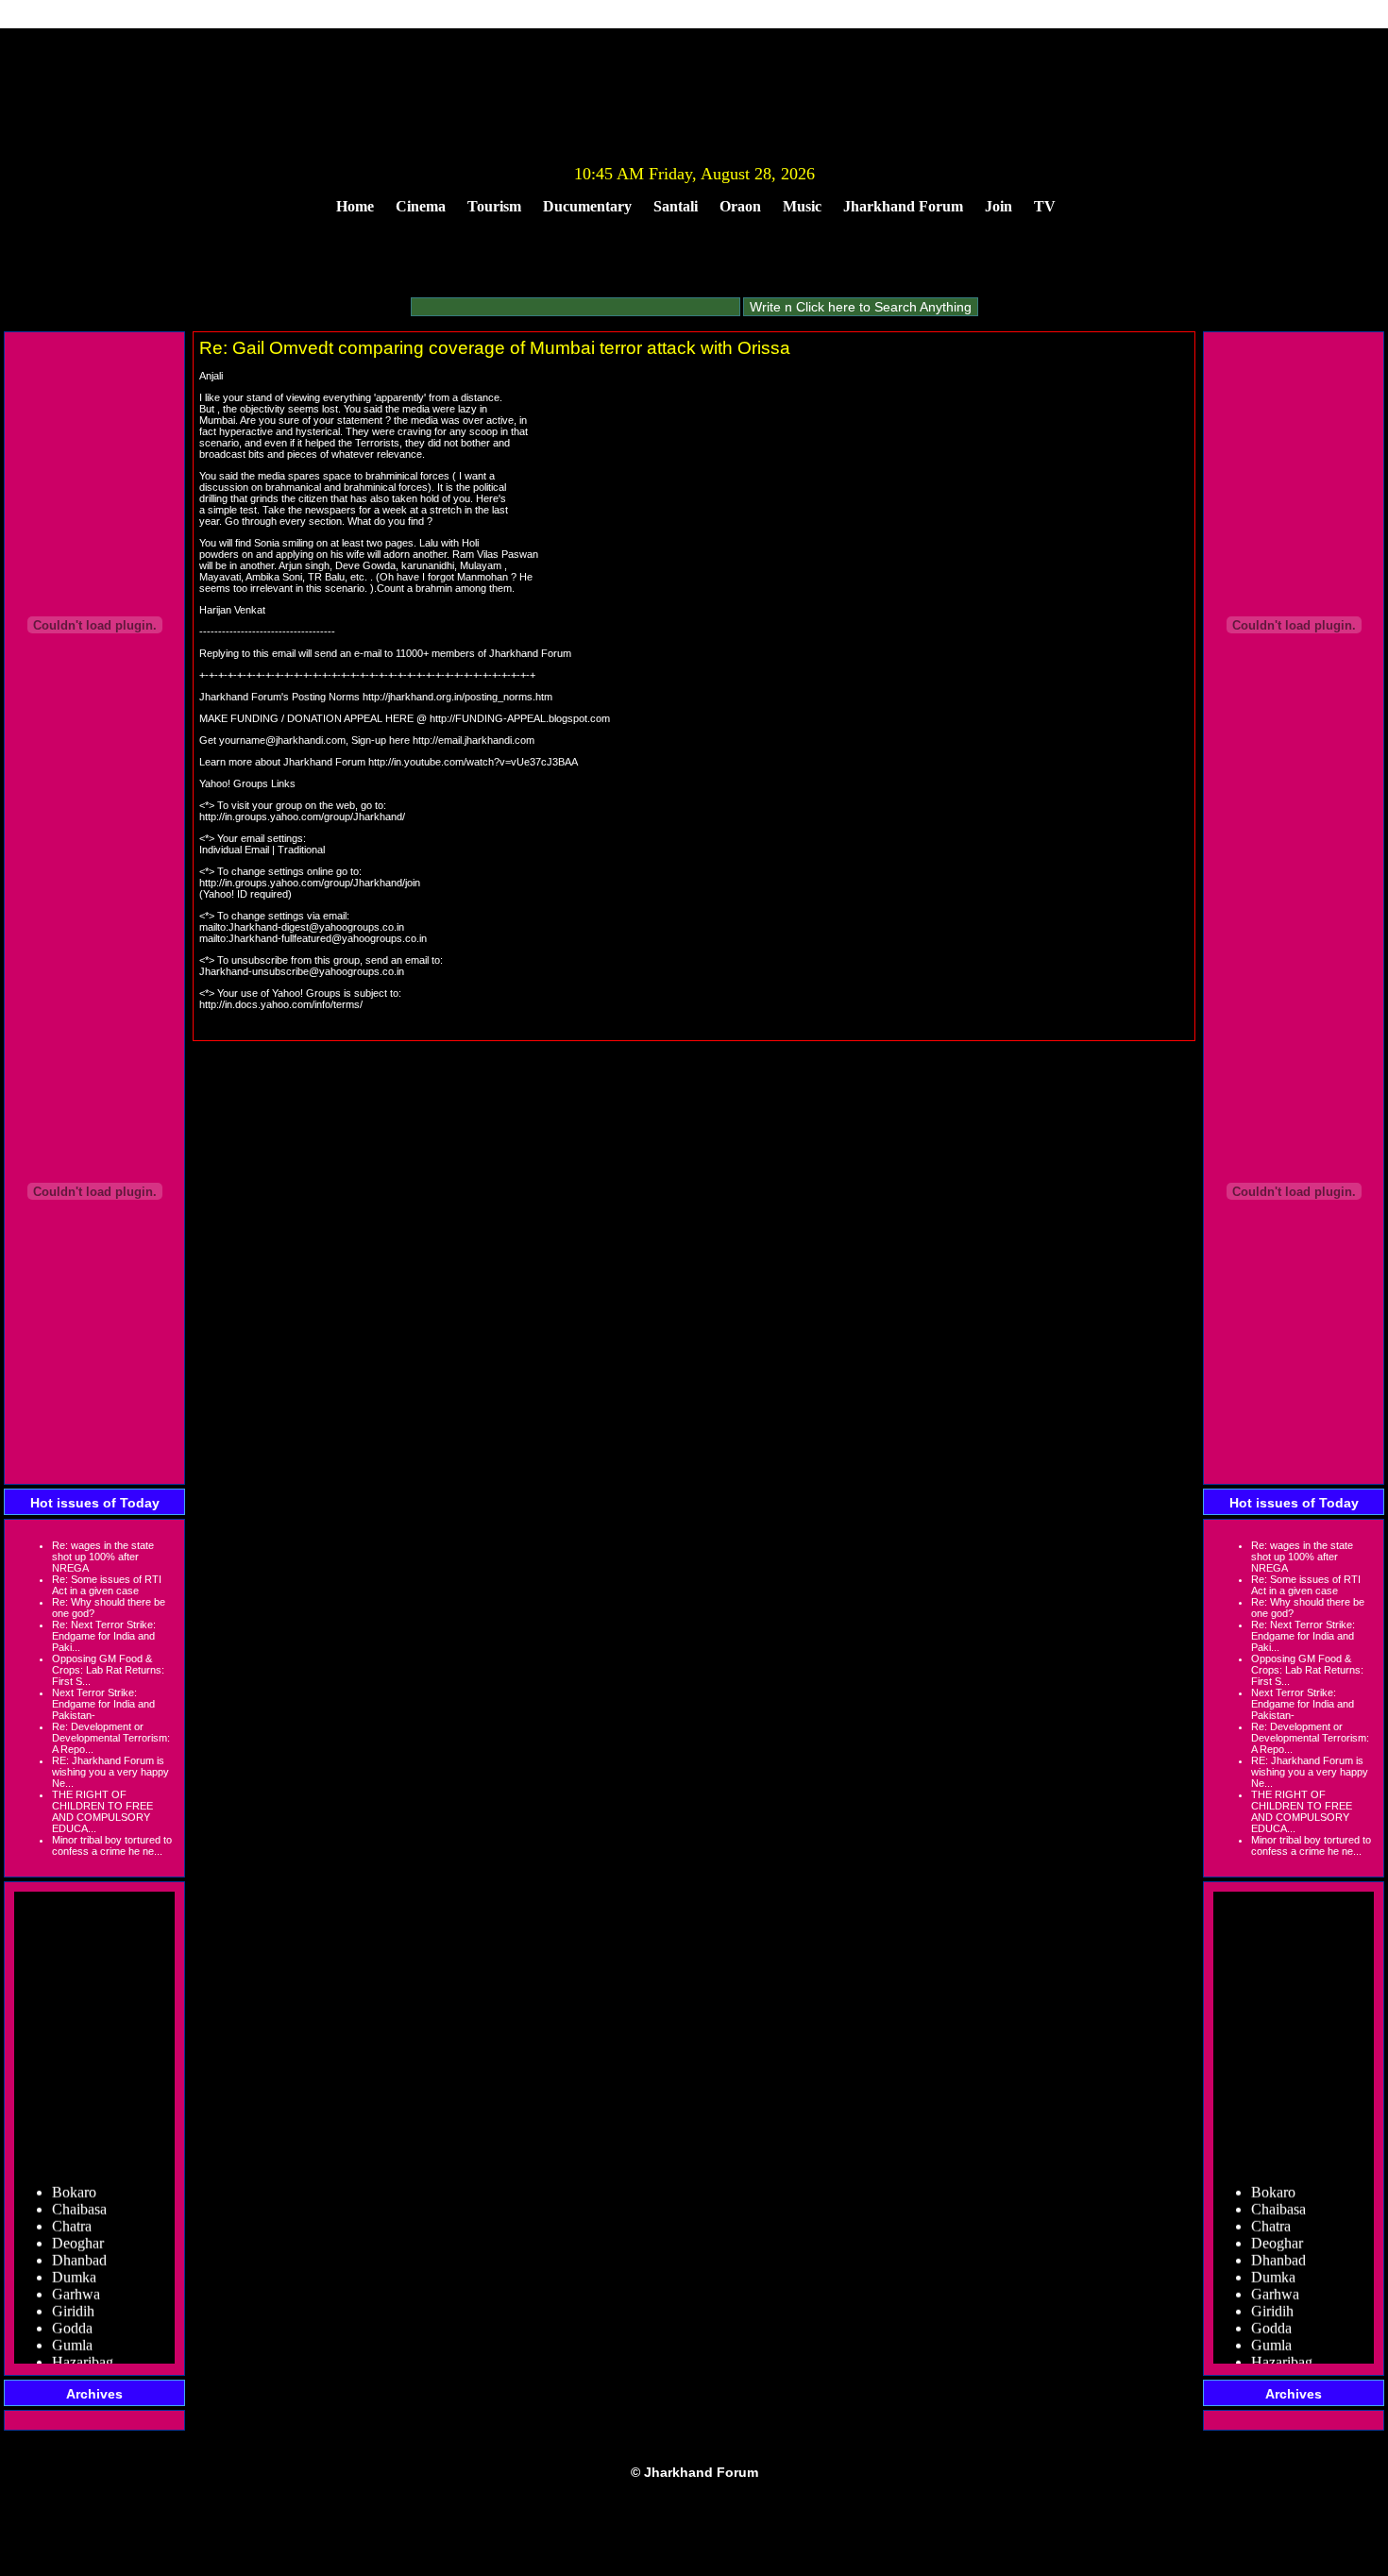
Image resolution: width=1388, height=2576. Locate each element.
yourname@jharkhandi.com (282, 740)
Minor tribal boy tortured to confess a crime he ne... (112, 1845)
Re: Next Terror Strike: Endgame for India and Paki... (104, 1636)
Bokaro (74, 2182)
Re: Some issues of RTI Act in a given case (107, 1585)
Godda (72, 2318)
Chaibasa (79, 2199)
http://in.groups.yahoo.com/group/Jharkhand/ (302, 817)
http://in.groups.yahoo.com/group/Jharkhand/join (310, 883)
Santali (676, 206)
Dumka (74, 2267)
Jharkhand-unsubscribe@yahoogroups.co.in (302, 971)
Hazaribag (83, 2352)
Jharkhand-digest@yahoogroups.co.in (316, 927)
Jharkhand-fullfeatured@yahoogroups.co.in (328, 938)
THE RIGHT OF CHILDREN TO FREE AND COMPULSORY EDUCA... (102, 1811)
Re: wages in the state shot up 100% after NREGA (103, 1557)
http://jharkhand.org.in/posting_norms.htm (457, 697)
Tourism (494, 206)
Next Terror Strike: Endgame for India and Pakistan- (103, 1704)
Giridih (73, 2301)
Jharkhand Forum (903, 206)
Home (355, 206)
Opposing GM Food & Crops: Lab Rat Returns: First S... (108, 1670)
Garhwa (76, 2284)
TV (1045, 206)
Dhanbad (79, 2250)
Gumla (72, 2335)
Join (999, 206)
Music (802, 206)
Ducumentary (587, 206)
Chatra (72, 2216)
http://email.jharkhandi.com (474, 740)
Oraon (740, 206)
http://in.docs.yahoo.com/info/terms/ (281, 1004)
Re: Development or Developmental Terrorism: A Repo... (111, 1738)
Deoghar (78, 2233)
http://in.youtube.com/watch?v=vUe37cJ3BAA (473, 762)
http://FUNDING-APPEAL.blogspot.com (520, 718)
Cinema (421, 206)
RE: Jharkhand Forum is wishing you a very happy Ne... (110, 1772)
